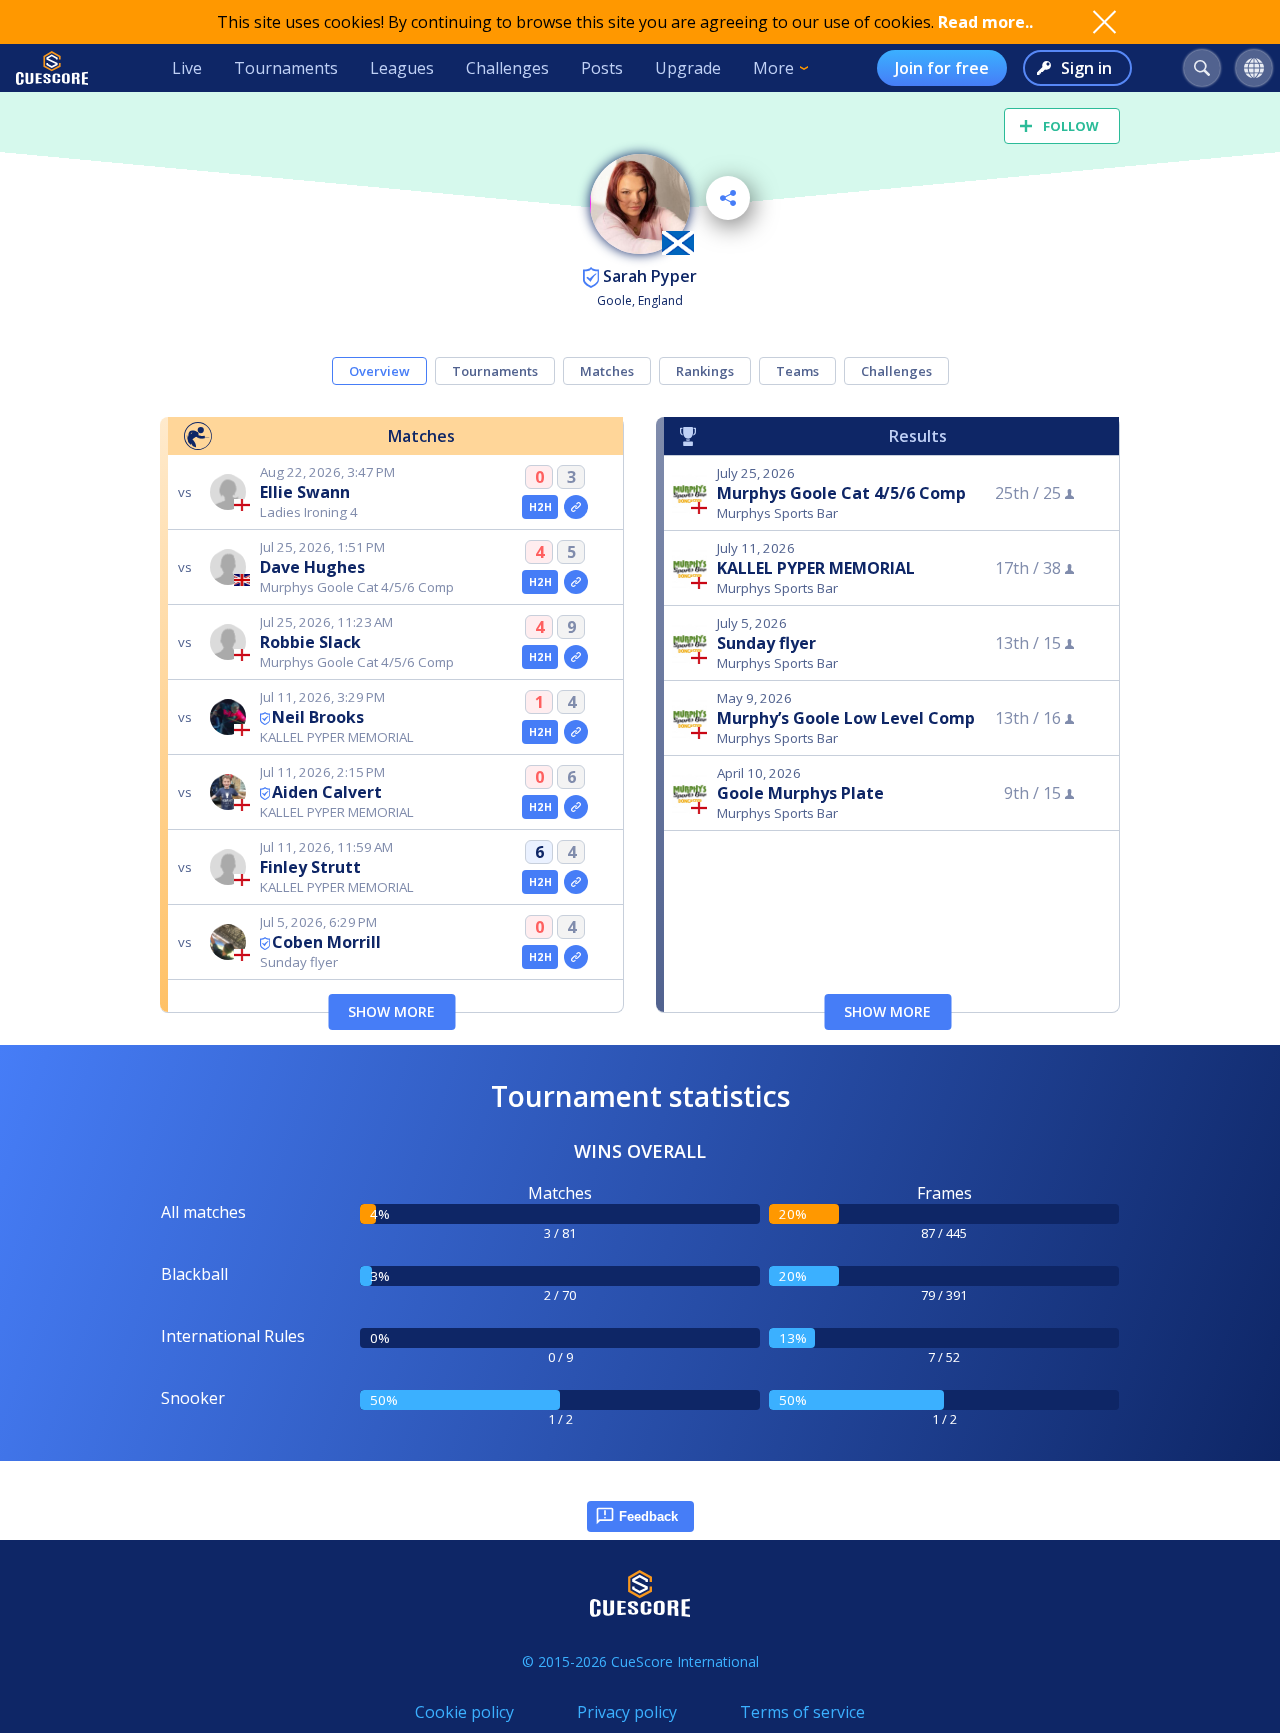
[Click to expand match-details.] (576, 507)
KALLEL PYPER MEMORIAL (816, 568)
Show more (391, 1011)
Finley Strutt (310, 867)
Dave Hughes (312, 567)
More (773, 68)
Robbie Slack (310, 642)
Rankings (705, 371)
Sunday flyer (766, 643)
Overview (379, 371)
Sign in (1086, 68)
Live (187, 68)
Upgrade (688, 68)
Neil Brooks (318, 717)
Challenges (507, 68)
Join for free (942, 68)
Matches (607, 371)
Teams (797, 371)
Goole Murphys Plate (800, 793)
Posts (602, 68)
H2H (540, 507)
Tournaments (286, 68)
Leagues (402, 68)
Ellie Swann (305, 492)
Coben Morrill (326, 942)
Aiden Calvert (327, 792)
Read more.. (985, 22)
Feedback (648, 1516)
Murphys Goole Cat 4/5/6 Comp (841, 493)
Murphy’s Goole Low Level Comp (846, 718)
